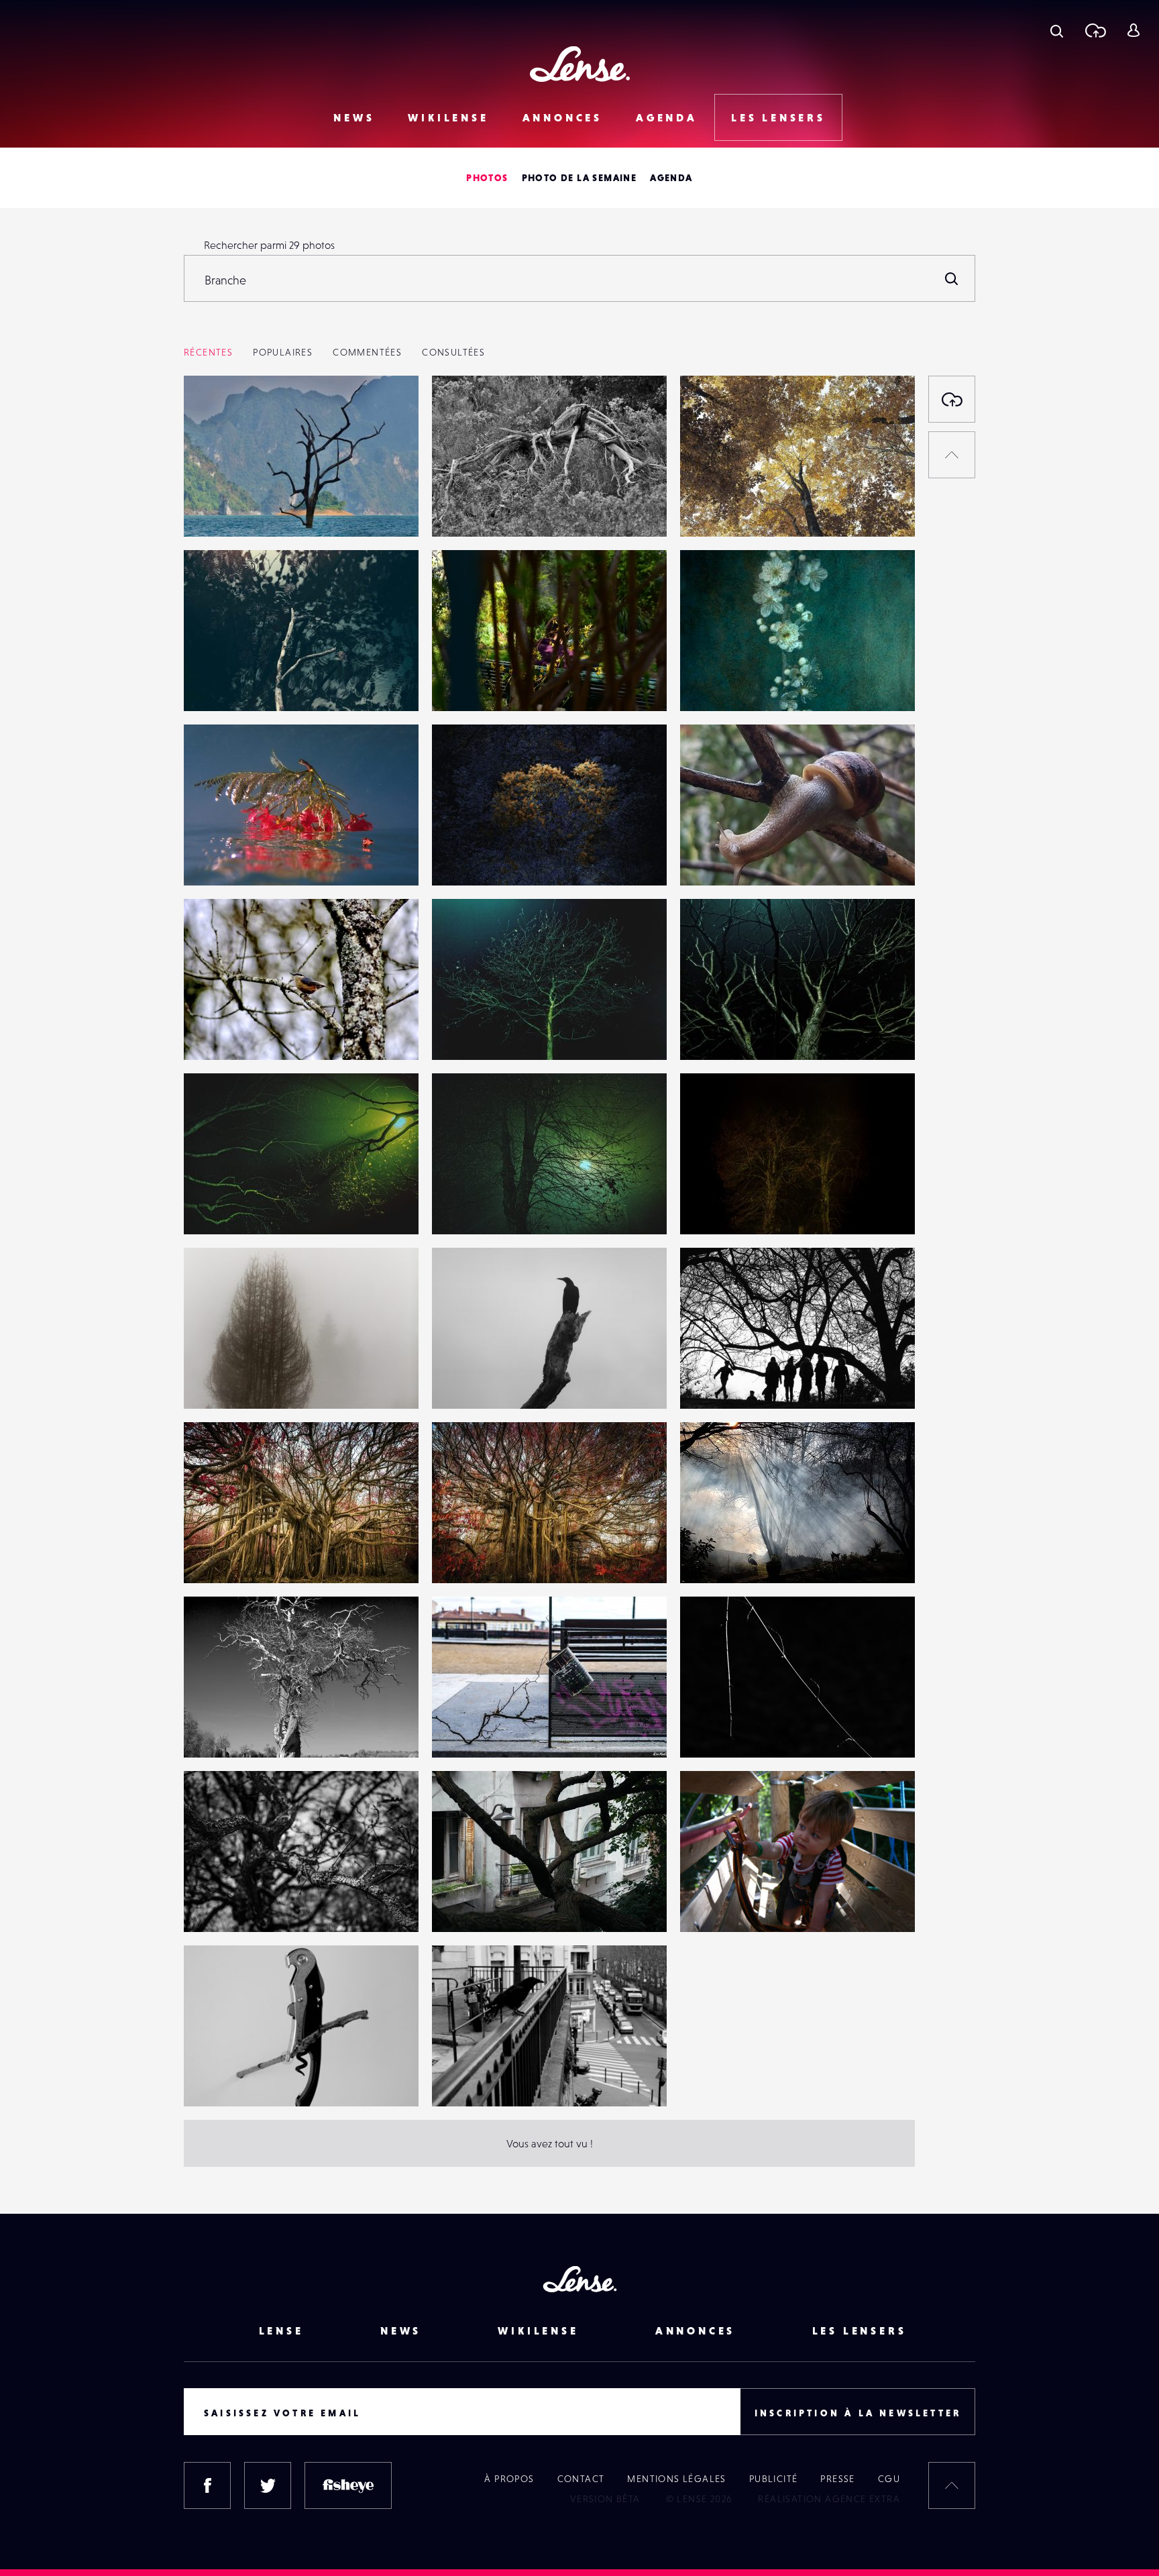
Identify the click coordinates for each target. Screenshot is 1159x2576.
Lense (281, 2330)
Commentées (367, 352)
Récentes (208, 352)
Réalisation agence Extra (829, 2499)
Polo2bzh (715, 1904)
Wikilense (448, 117)
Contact (581, 2479)
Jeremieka (718, 1381)
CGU (889, 2479)
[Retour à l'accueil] (580, 64)
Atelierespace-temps (742, 1730)
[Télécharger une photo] (1095, 30)
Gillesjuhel (718, 1556)
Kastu (458, 1381)
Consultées (453, 352)
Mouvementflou (235, 858)
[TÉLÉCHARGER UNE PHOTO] (952, 399)
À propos (509, 2479)
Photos (487, 178)
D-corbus (467, 1904)
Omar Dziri (222, 1381)
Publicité (774, 2479)
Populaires (283, 352)
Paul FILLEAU (476, 2079)
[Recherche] (1057, 30)
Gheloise (714, 509)
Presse (837, 2479)
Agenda (667, 117)
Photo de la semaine (579, 178)
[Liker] (388, 413)
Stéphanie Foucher (738, 684)
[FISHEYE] (348, 2485)
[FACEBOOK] (207, 2485)
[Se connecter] (1133, 30)
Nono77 (463, 684)
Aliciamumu (473, 1730)
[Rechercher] (952, 278)
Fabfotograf (225, 1904)
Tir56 (209, 1032)
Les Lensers (778, 117)
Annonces (562, 117)
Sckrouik (217, 2079)
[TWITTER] (268, 2485)
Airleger (217, 509)
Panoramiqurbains (240, 1730)
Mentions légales (676, 2479)
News (354, 117)
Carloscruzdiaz (727, 858)
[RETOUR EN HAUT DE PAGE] (952, 455)
